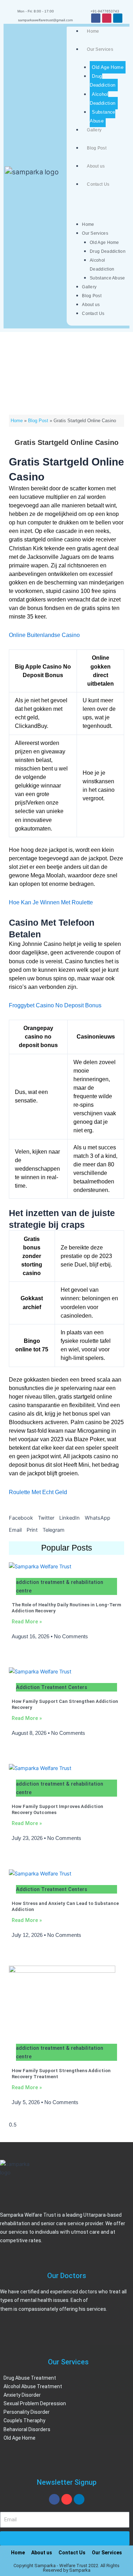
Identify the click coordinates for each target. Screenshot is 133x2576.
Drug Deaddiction (102, 81)
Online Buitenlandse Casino (44, 635)
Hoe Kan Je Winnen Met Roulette (51, 902)
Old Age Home (108, 67)
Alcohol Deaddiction (102, 99)
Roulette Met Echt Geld (38, 1492)
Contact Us (98, 184)
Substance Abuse (102, 116)
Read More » (27, 1622)
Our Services (100, 49)
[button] (21, 1518)
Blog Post (97, 148)
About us (96, 166)
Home (93, 31)
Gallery (94, 130)
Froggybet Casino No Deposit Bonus (55, 1005)
